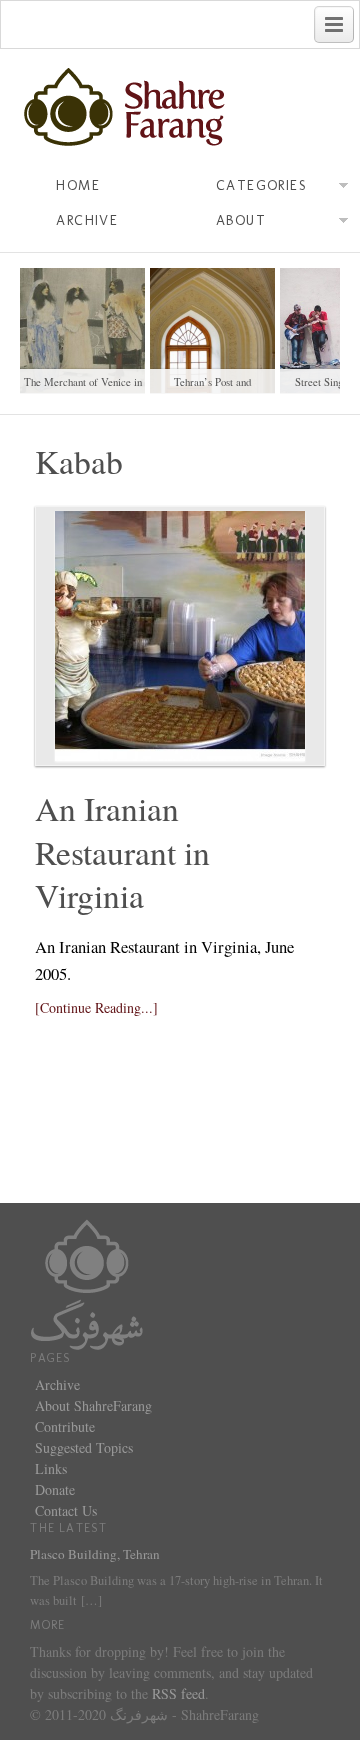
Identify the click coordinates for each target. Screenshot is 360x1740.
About (241, 220)
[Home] (87, 1281)
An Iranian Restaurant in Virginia (122, 851)
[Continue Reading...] (96, 1007)
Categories (261, 185)
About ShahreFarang (93, 1405)
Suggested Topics (84, 1447)
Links (51, 1468)
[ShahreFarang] (179, 108)
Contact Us (66, 1510)
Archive (87, 220)
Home (78, 185)
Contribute (65, 1426)
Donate (55, 1489)
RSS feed (178, 1693)
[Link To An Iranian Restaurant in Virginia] (179, 636)
